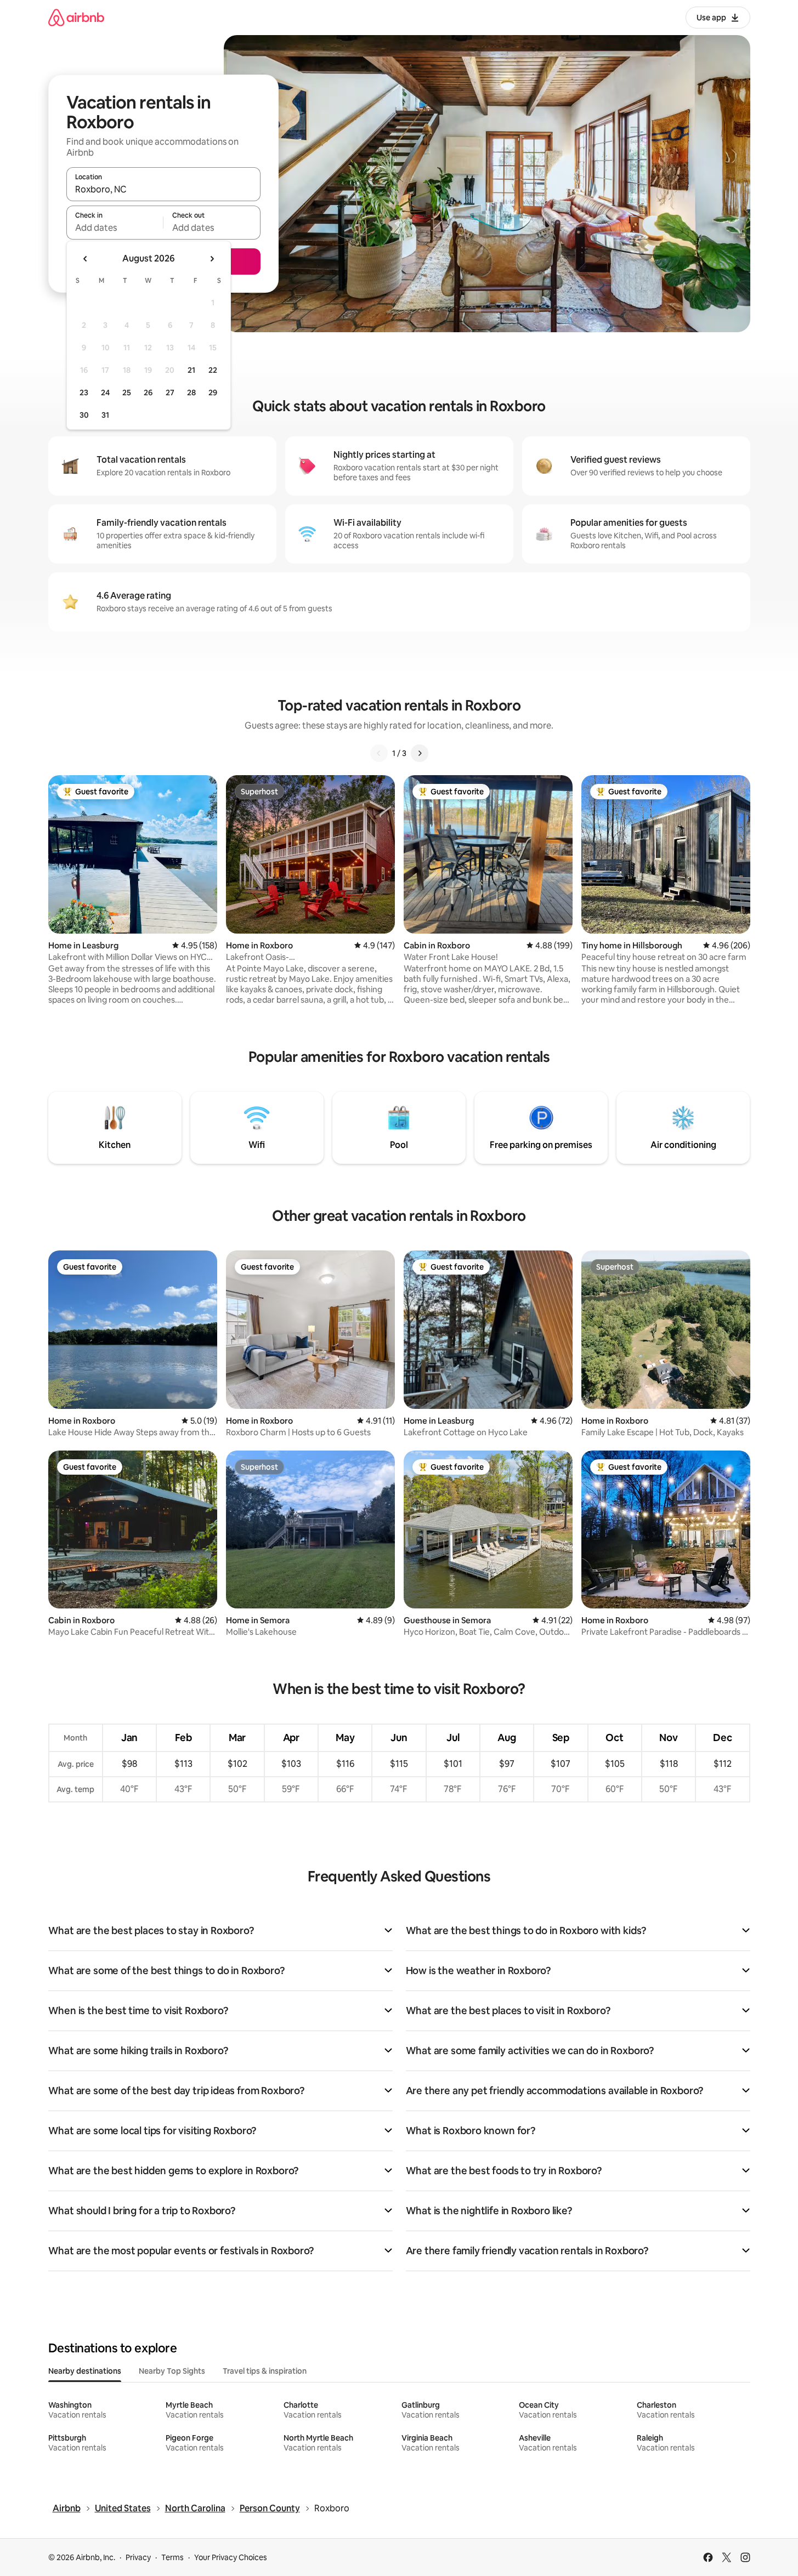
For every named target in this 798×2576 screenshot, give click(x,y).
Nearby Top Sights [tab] (172, 2371)
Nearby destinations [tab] (85, 2371)
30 (84, 415)
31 (105, 415)
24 (105, 393)
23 (84, 393)
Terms (172, 2557)
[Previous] (379, 753)
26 (148, 393)
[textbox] (115, 228)
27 (170, 393)
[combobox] (163, 189)
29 (213, 393)
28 (191, 393)
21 (191, 370)
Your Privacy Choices (231, 2557)
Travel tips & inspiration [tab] (265, 2371)
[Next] (420, 753)
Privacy (138, 2557)
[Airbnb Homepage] (76, 17)
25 (127, 393)
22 (213, 370)
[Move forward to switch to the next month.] (212, 259)
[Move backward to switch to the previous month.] (86, 259)
